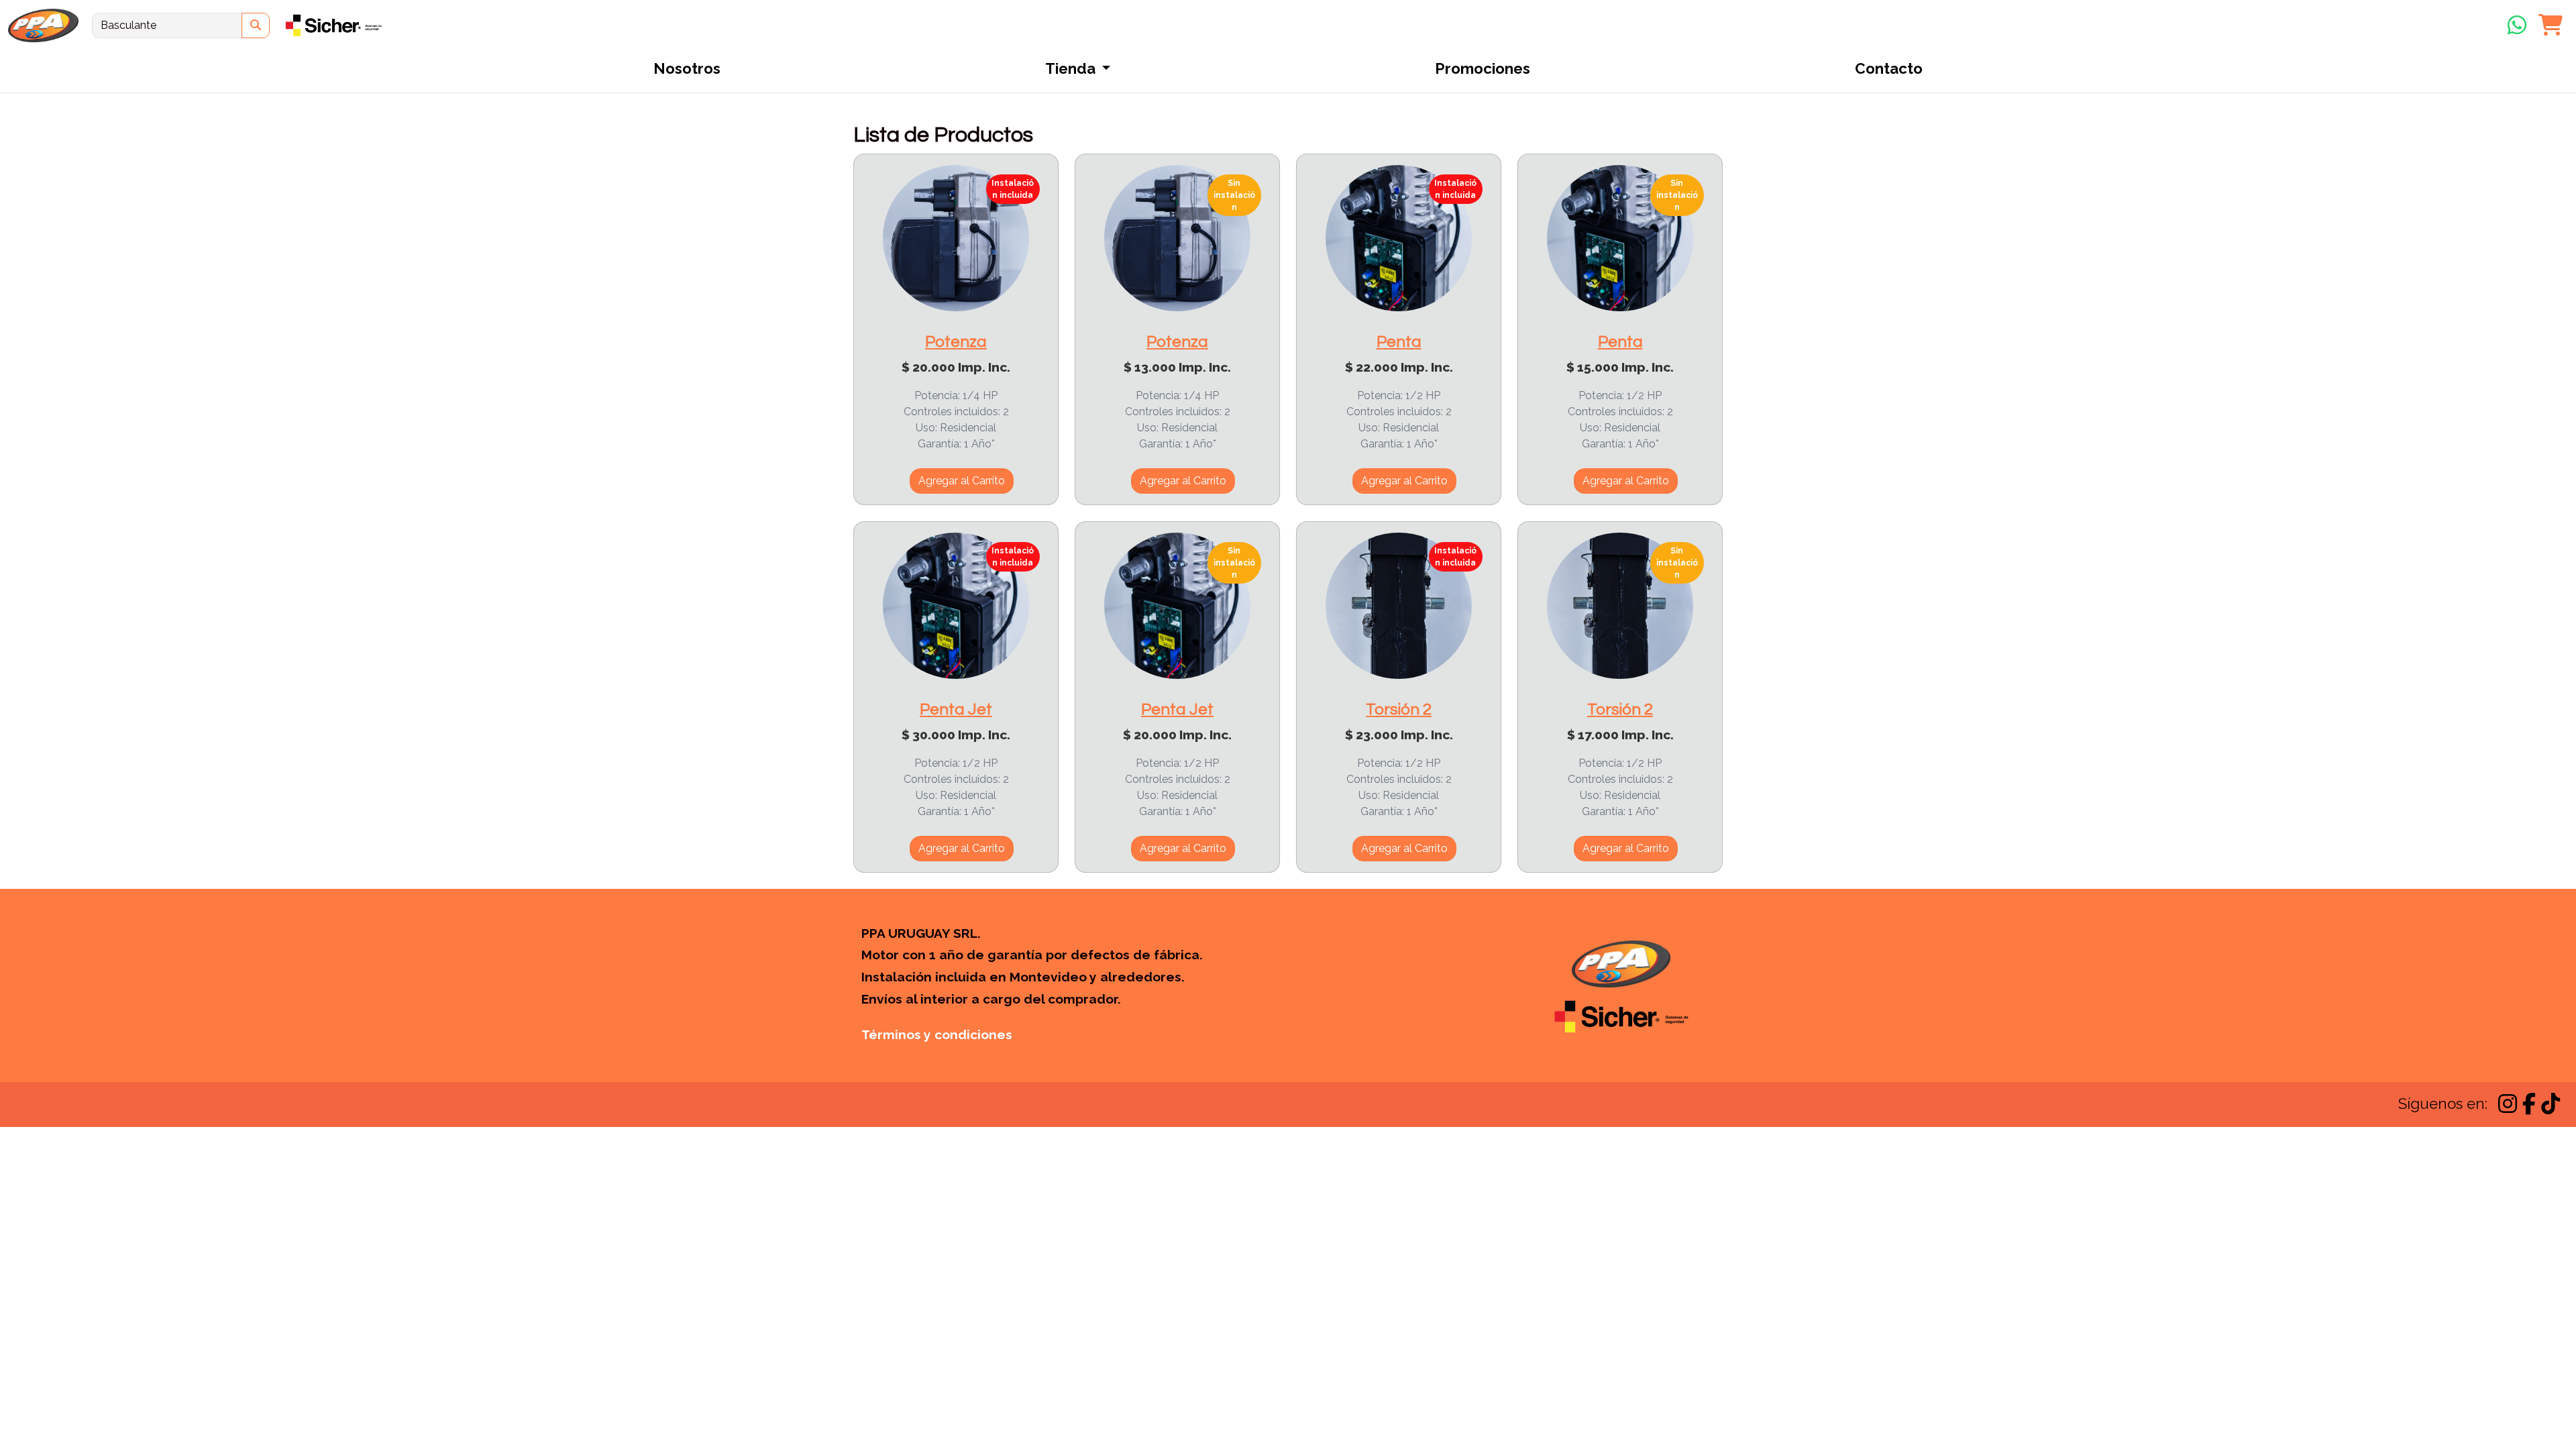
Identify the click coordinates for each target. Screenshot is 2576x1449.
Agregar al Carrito (962, 481)
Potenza (956, 342)
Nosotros (687, 68)
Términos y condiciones (937, 1034)
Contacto (1889, 68)
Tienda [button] (1072, 68)
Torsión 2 (1399, 709)
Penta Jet (956, 709)
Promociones (1483, 68)
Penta (1399, 342)
